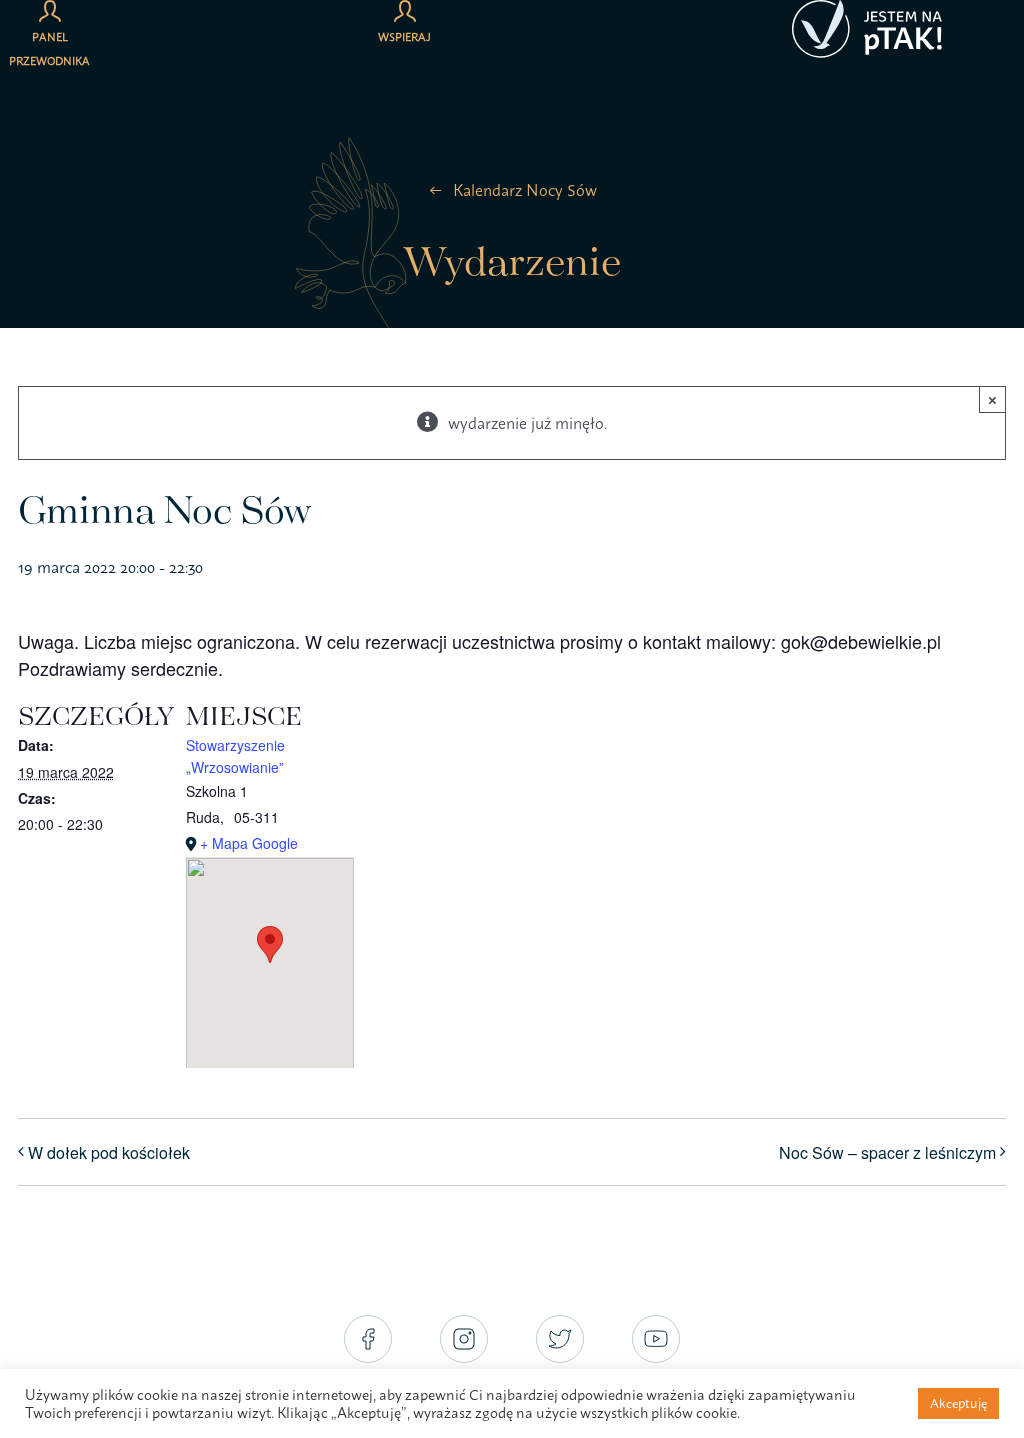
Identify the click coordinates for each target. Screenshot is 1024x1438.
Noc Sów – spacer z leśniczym (887, 1152)
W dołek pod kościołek (109, 1152)
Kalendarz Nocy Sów (525, 190)
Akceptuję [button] (958, 1403)
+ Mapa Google (249, 843)
